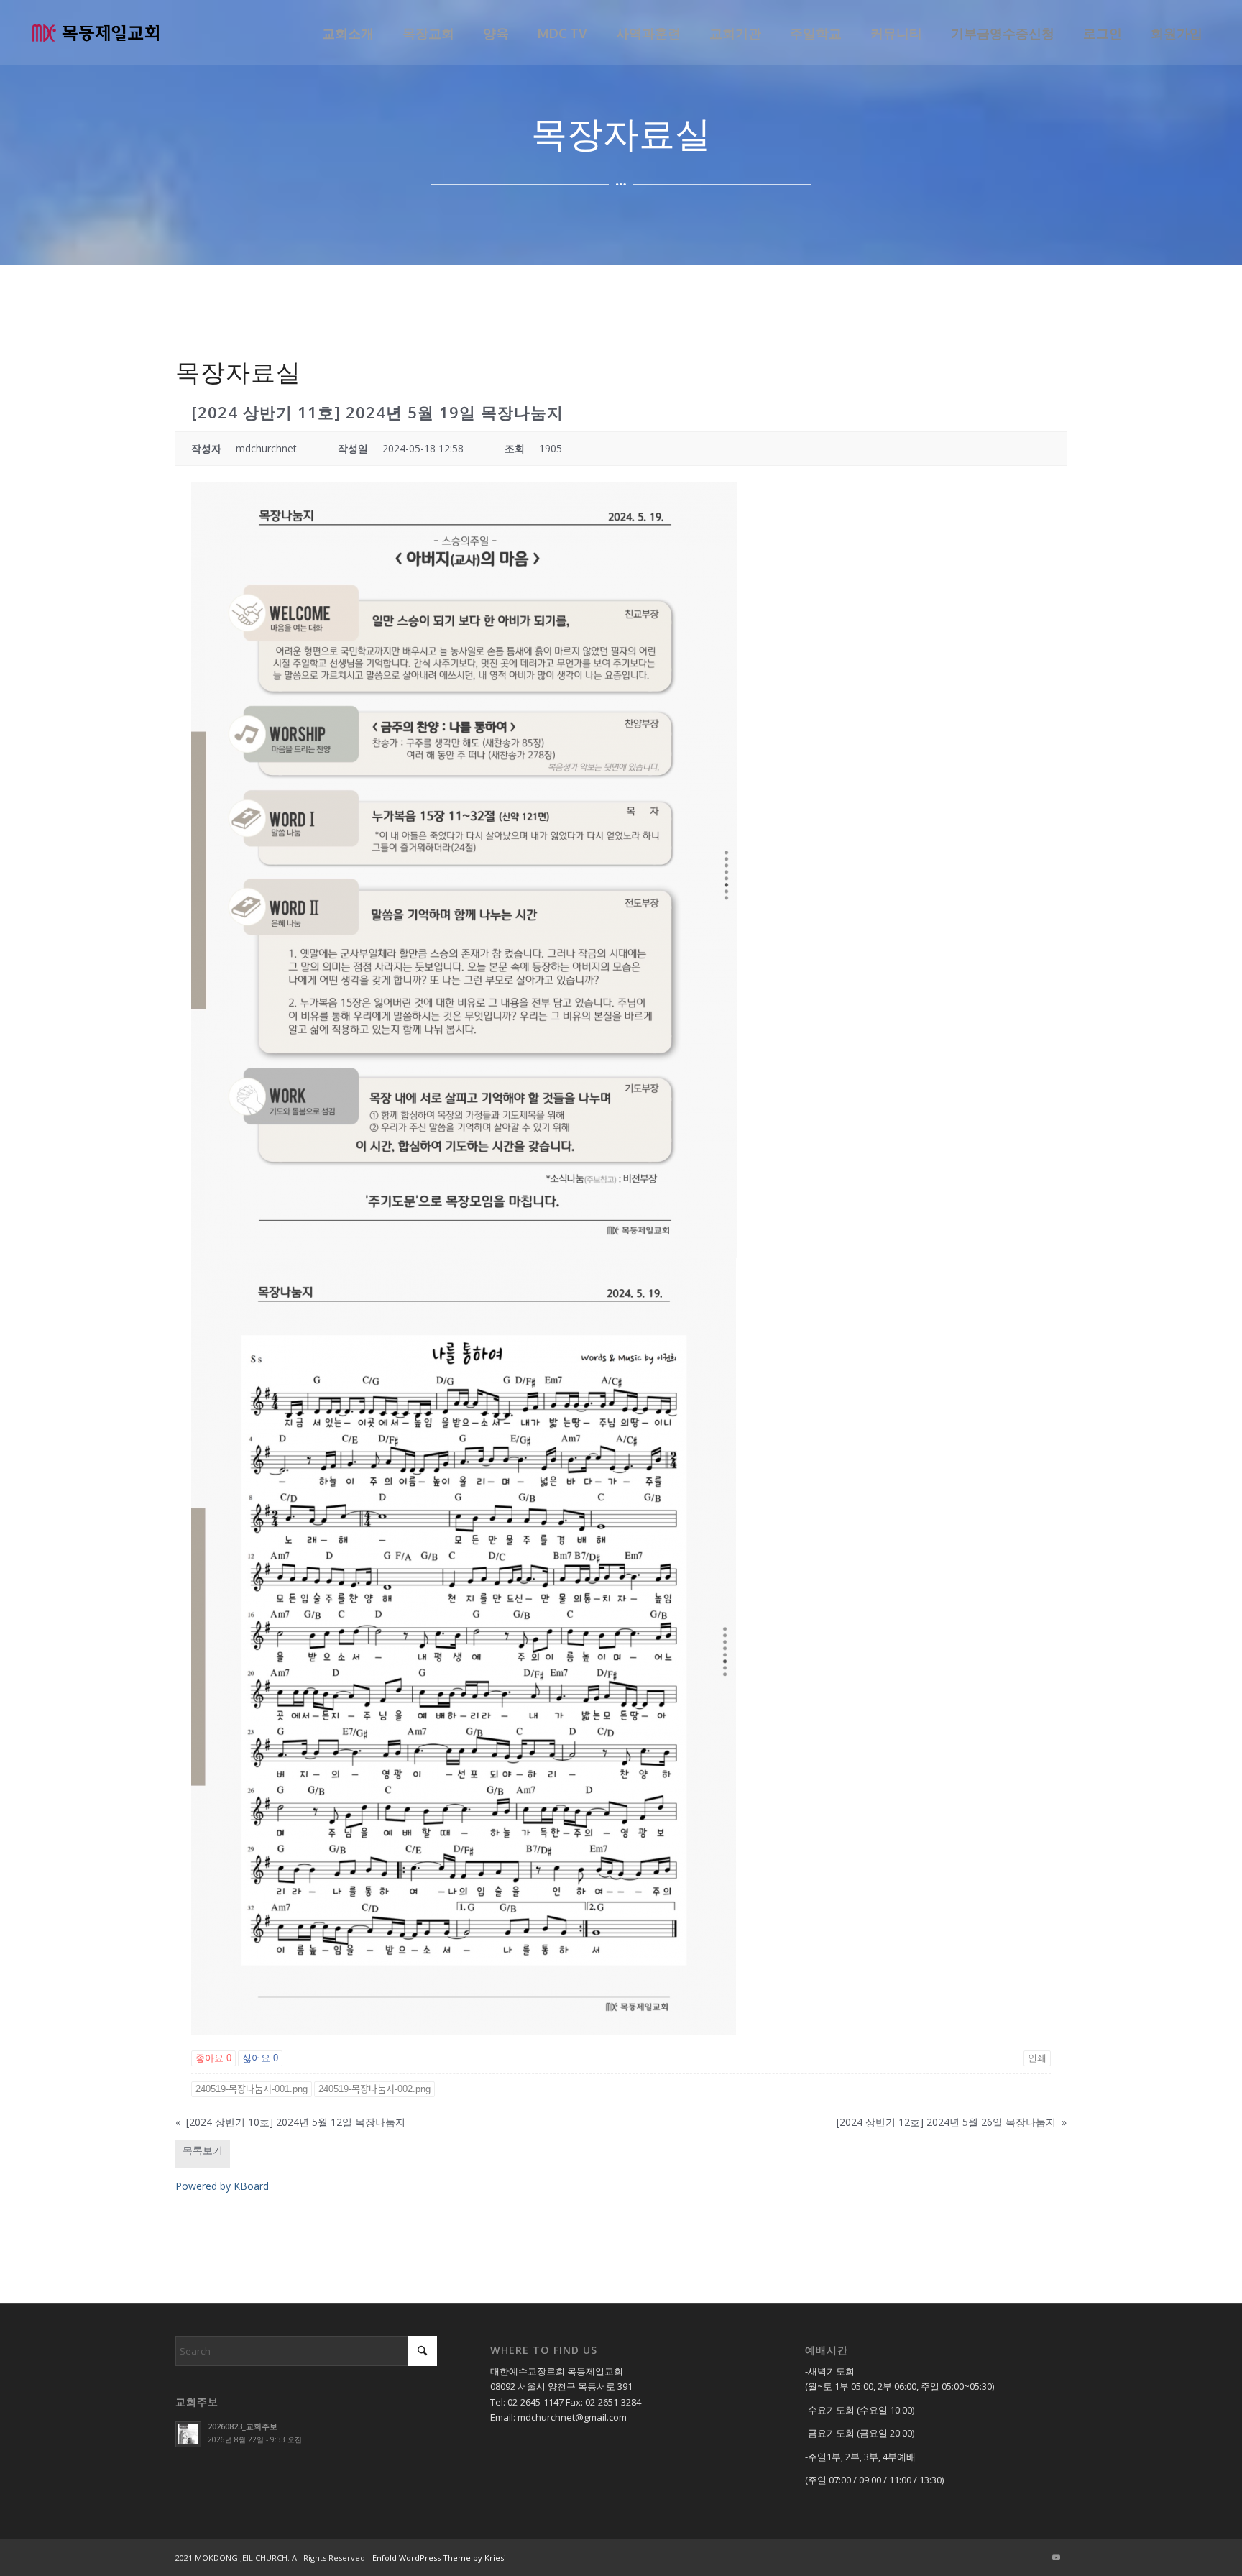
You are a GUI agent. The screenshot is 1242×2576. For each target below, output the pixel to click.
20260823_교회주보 (243, 2426)
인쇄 (1037, 2058)
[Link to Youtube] (1056, 2557)
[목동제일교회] (96, 32)
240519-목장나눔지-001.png (252, 2089)
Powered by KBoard (222, 2186)
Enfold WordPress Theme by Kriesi (439, 2558)
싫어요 (260, 2058)
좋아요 (213, 2058)
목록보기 (203, 2150)
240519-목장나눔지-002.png (374, 2089)
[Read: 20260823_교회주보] (188, 2434)
